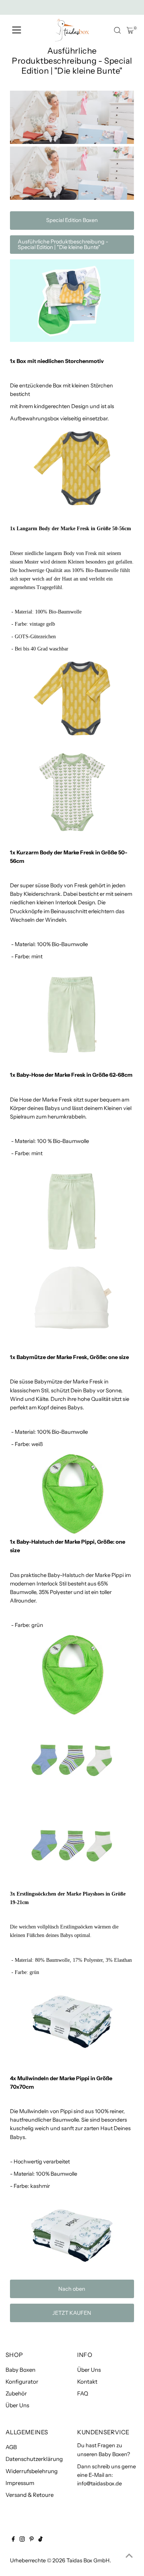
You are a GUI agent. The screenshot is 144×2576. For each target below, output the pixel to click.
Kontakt (87, 2382)
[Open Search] (117, 30)
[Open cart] (130, 30)
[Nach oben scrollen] (129, 2556)
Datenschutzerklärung (34, 2459)
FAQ (83, 2393)
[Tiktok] (40, 2540)
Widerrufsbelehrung (32, 2471)
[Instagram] (22, 2540)
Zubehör (16, 2393)
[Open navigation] (17, 30)
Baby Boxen (20, 2370)
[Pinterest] (32, 2540)
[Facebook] (13, 2540)
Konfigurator (22, 2382)
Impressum (20, 2483)
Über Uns (17, 2405)
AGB (11, 2447)
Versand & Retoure (30, 2495)
